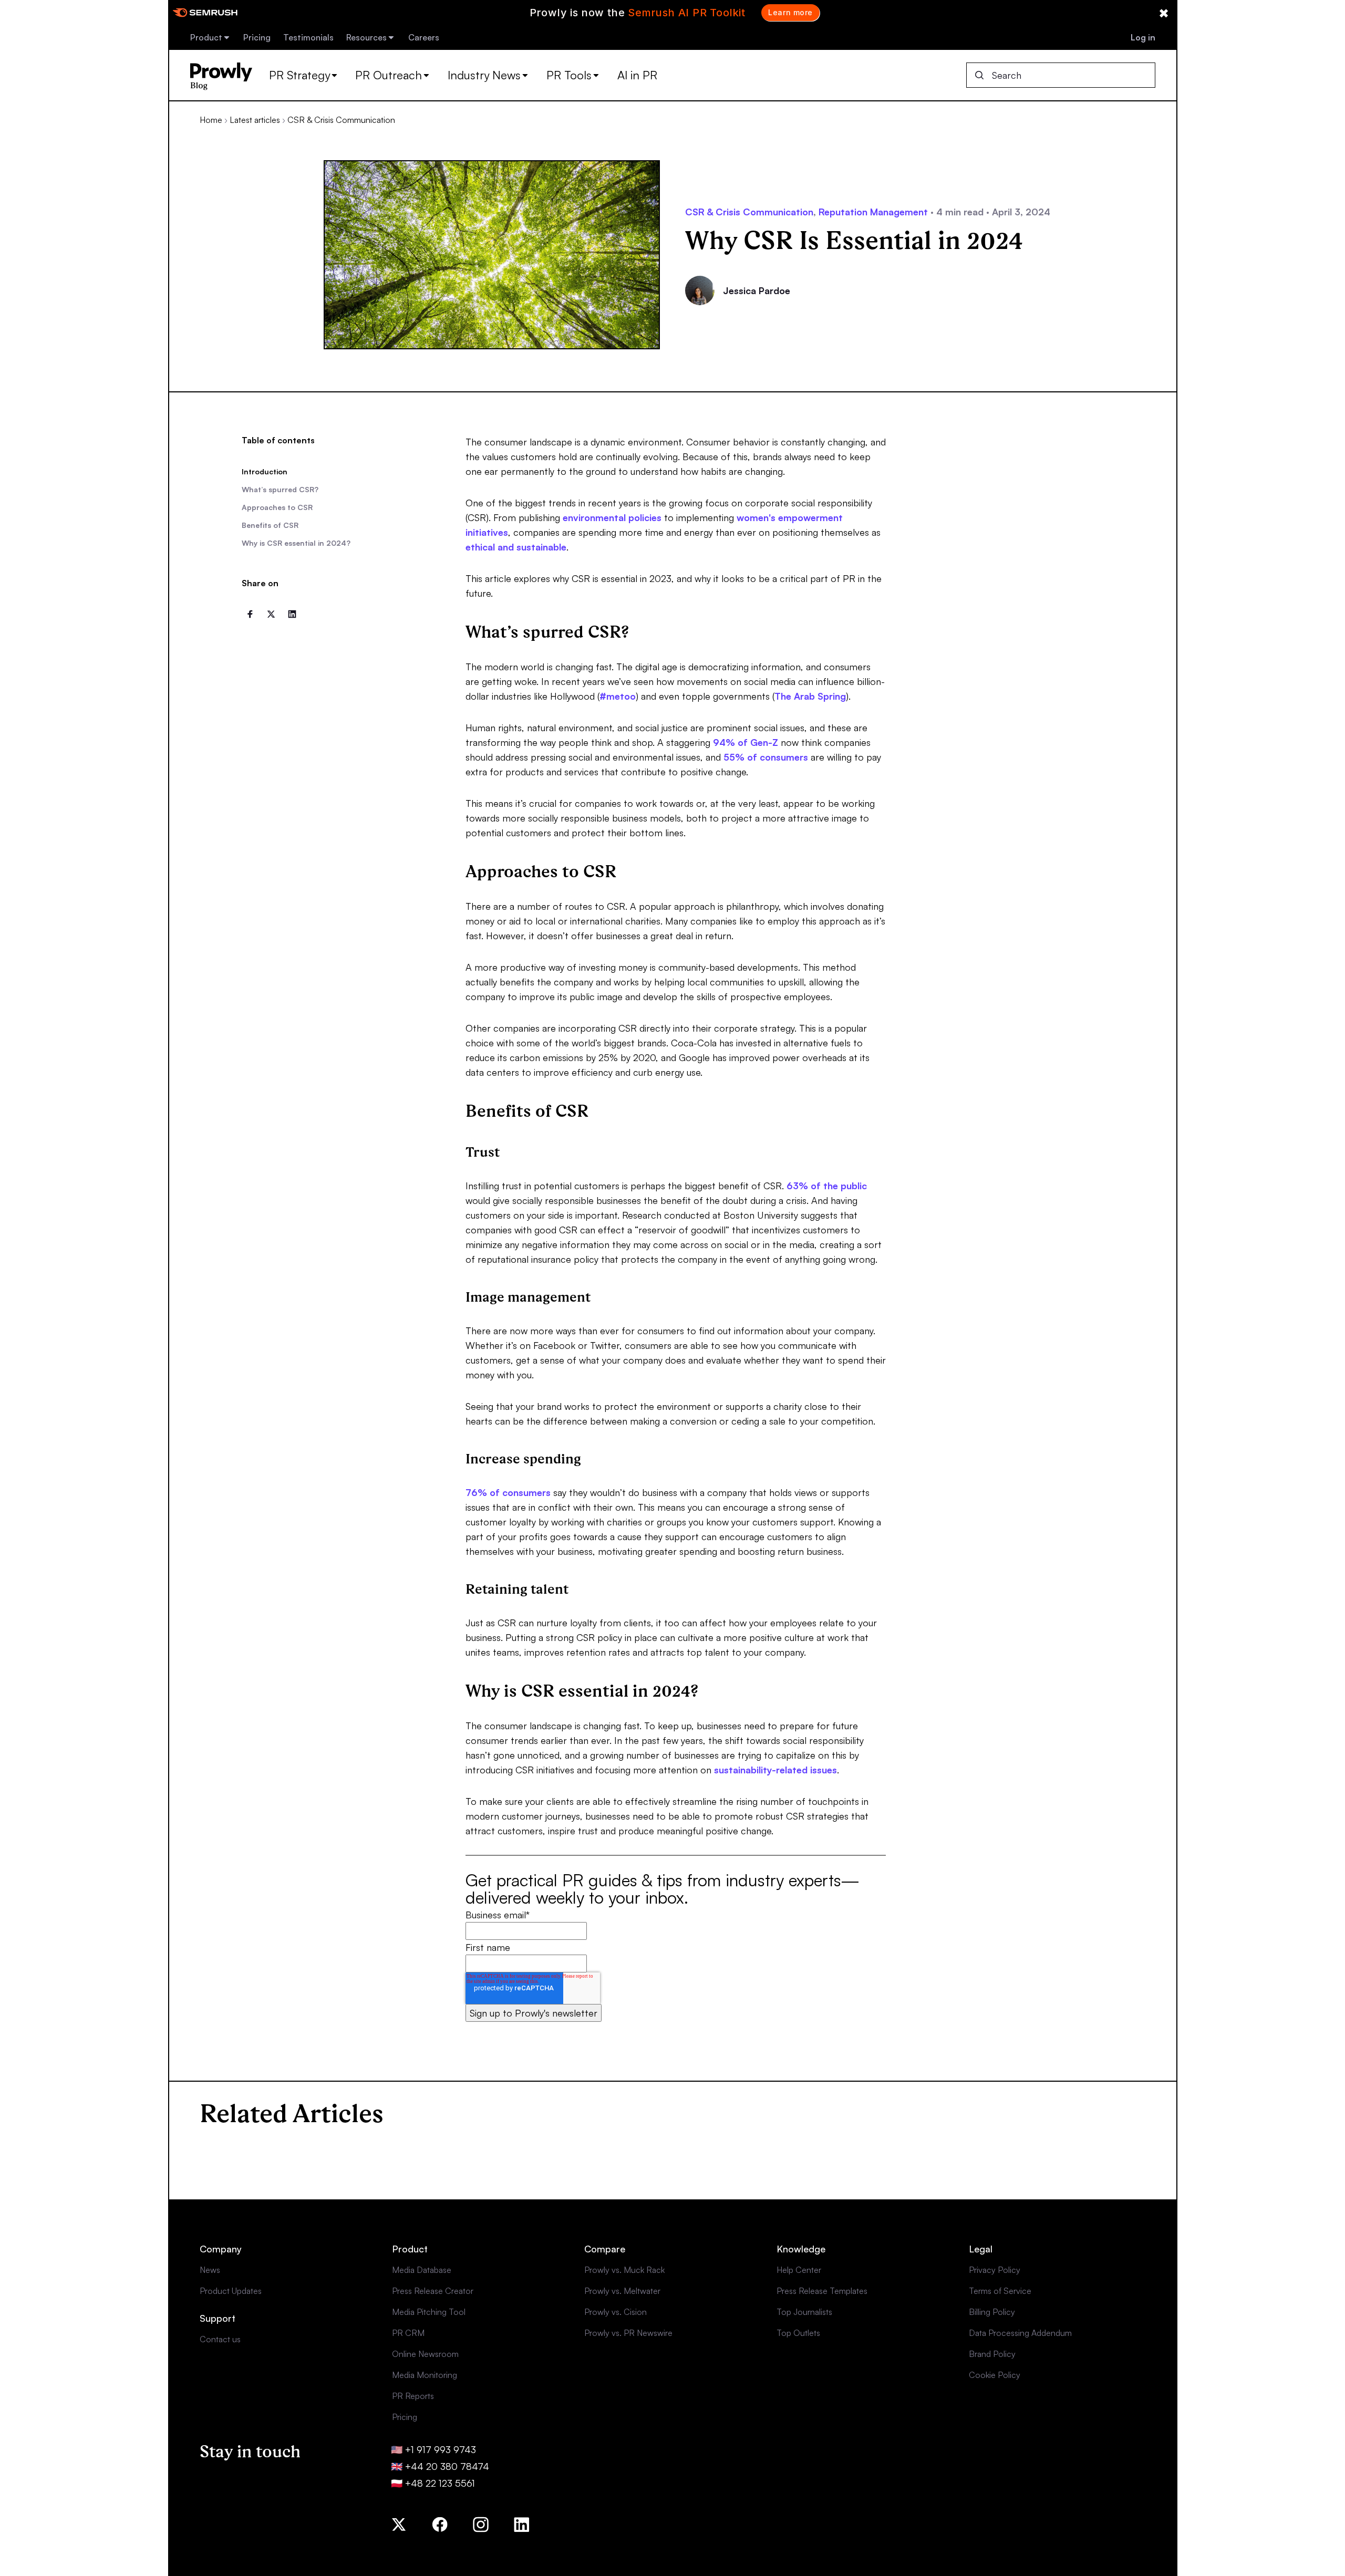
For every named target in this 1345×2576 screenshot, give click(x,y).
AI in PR (637, 75)
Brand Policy (992, 2354)
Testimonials (308, 37)
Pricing (257, 37)
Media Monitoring (425, 2375)
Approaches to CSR (277, 507)
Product (206, 37)
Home (211, 120)
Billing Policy (992, 2312)
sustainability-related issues (775, 1770)
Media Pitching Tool (429, 2312)
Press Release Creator (433, 2291)
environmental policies (612, 517)
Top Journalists (804, 2312)
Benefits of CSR (270, 525)
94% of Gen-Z (746, 742)
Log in (1143, 37)
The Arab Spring (810, 696)
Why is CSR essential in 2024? (296, 543)
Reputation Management (873, 212)
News (210, 2270)
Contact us (220, 2339)
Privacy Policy (995, 2270)
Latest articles (255, 120)
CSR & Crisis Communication (341, 120)
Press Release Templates (822, 2291)
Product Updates (231, 2291)
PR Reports (413, 2396)
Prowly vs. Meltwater (622, 2291)
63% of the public (827, 1186)
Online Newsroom (425, 2354)
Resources (366, 37)
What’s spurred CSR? (280, 489)
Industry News (484, 75)
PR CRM (408, 2333)
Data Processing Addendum (1020, 2333)
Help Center (799, 2270)
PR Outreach (389, 75)
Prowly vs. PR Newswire (628, 2333)
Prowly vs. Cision (615, 2312)
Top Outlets (798, 2333)
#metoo (618, 696)
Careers (424, 37)
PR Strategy (299, 75)
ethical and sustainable (516, 547)
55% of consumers (766, 757)
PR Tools (569, 75)
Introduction (265, 471)
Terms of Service (1000, 2291)
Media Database (422, 2270)
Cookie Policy (995, 2375)
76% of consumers (508, 1492)
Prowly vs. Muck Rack (624, 2270)
